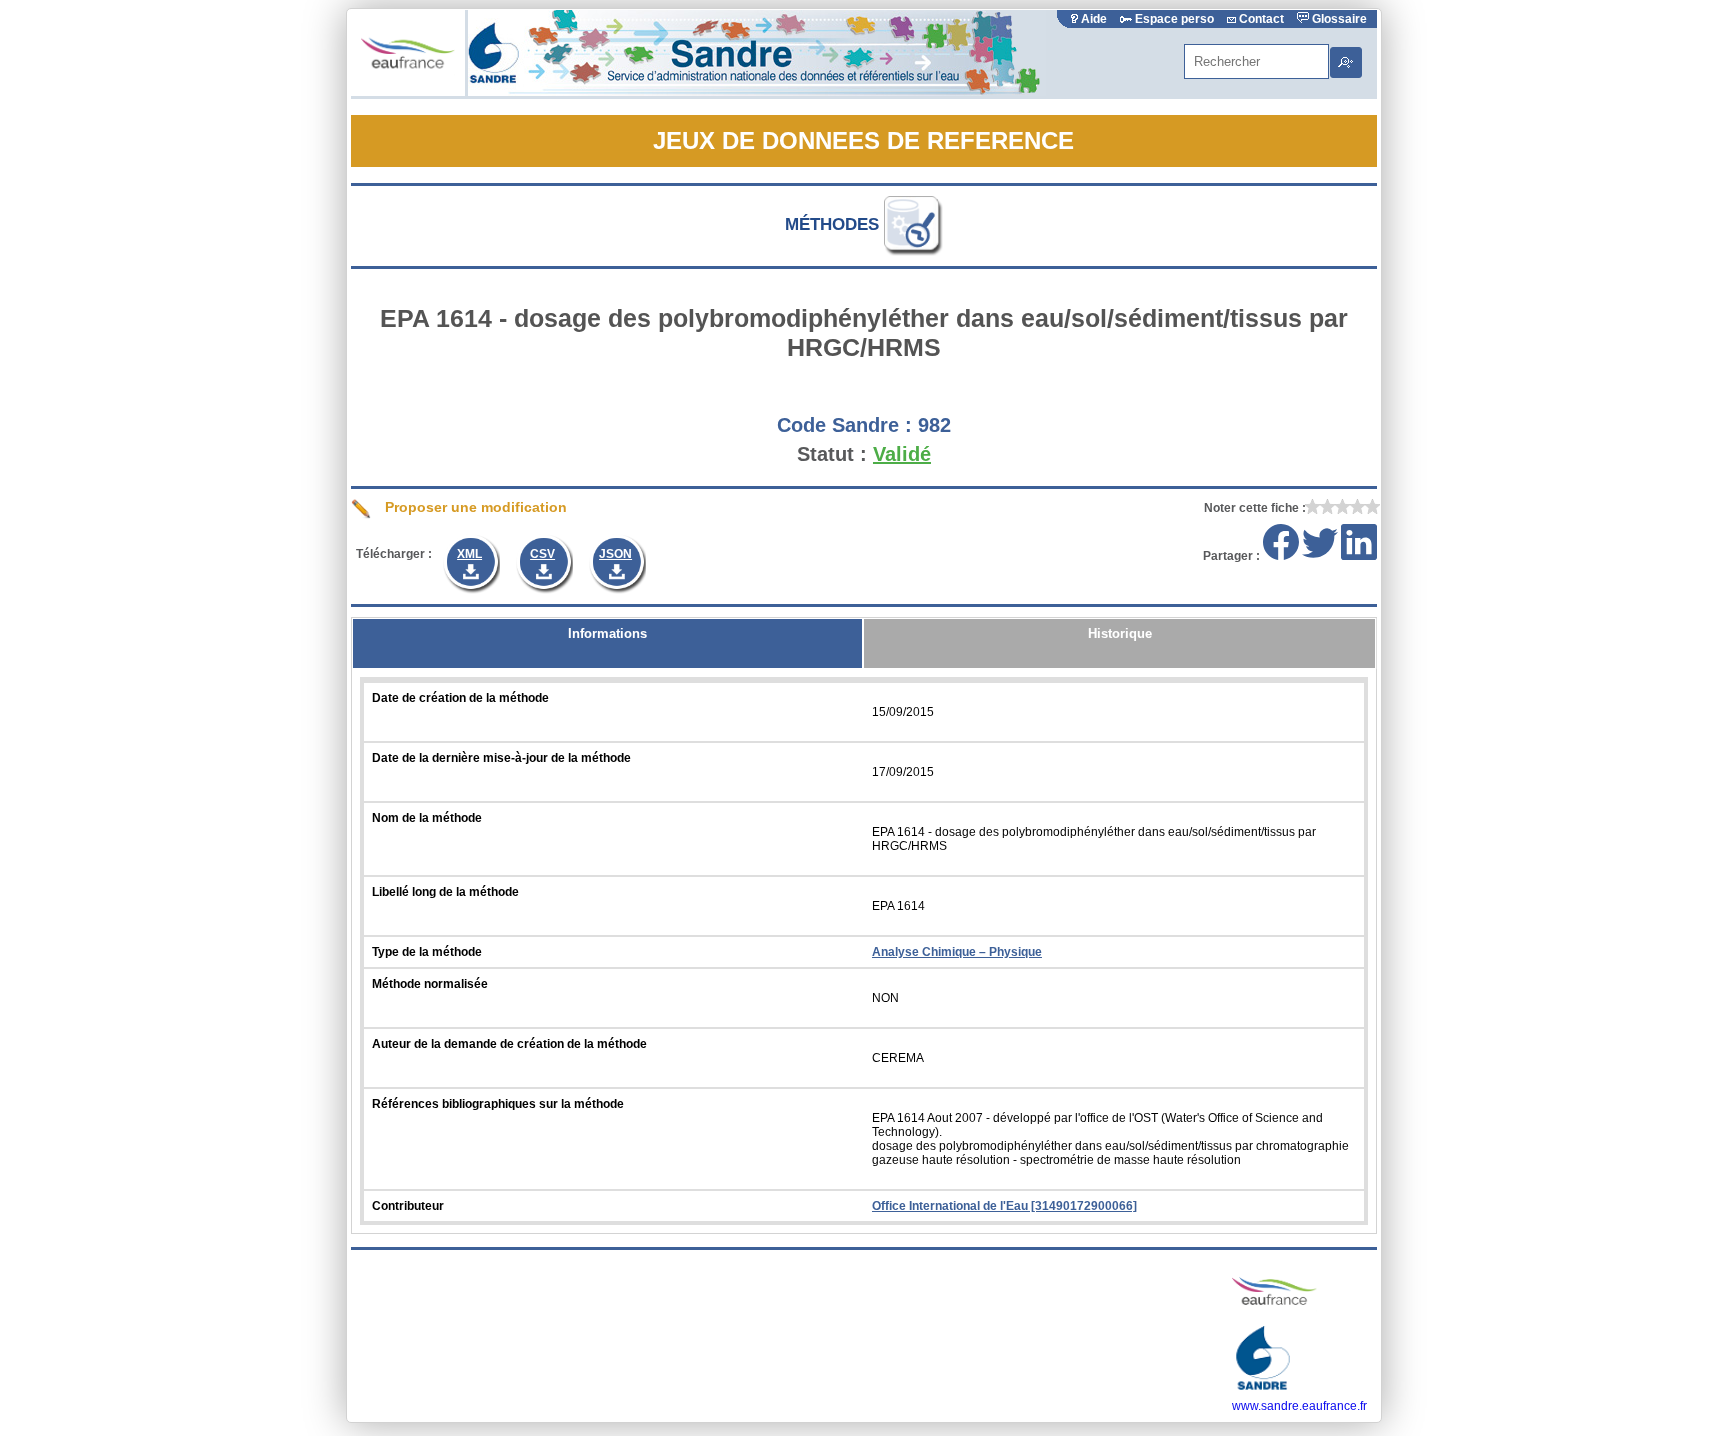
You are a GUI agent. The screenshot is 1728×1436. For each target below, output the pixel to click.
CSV (542, 554)
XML (469, 554)
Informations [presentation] (607, 633)
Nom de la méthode (427, 818)
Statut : (832, 454)
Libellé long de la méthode (445, 892)
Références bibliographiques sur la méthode (498, 1104)
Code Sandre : (844, 425)
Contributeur (408, 1206)
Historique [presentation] (1120, 633)
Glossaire (1338, 19)
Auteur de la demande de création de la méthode (509, 1044)
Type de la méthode (427, 952)
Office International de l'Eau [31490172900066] (1004, 1206)
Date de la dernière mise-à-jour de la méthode (501, 758)
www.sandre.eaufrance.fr (1299, 1406)
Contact (1261, 19)
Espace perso (1174, 19)
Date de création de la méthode (460, 698)
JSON (615, 554)
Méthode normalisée (430, 984)
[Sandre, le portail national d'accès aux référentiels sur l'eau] (757, 92)
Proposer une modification (474, 507)
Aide (1094, 19)
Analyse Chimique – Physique (957, 952)
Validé (902, 454)
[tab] (607, 643)
